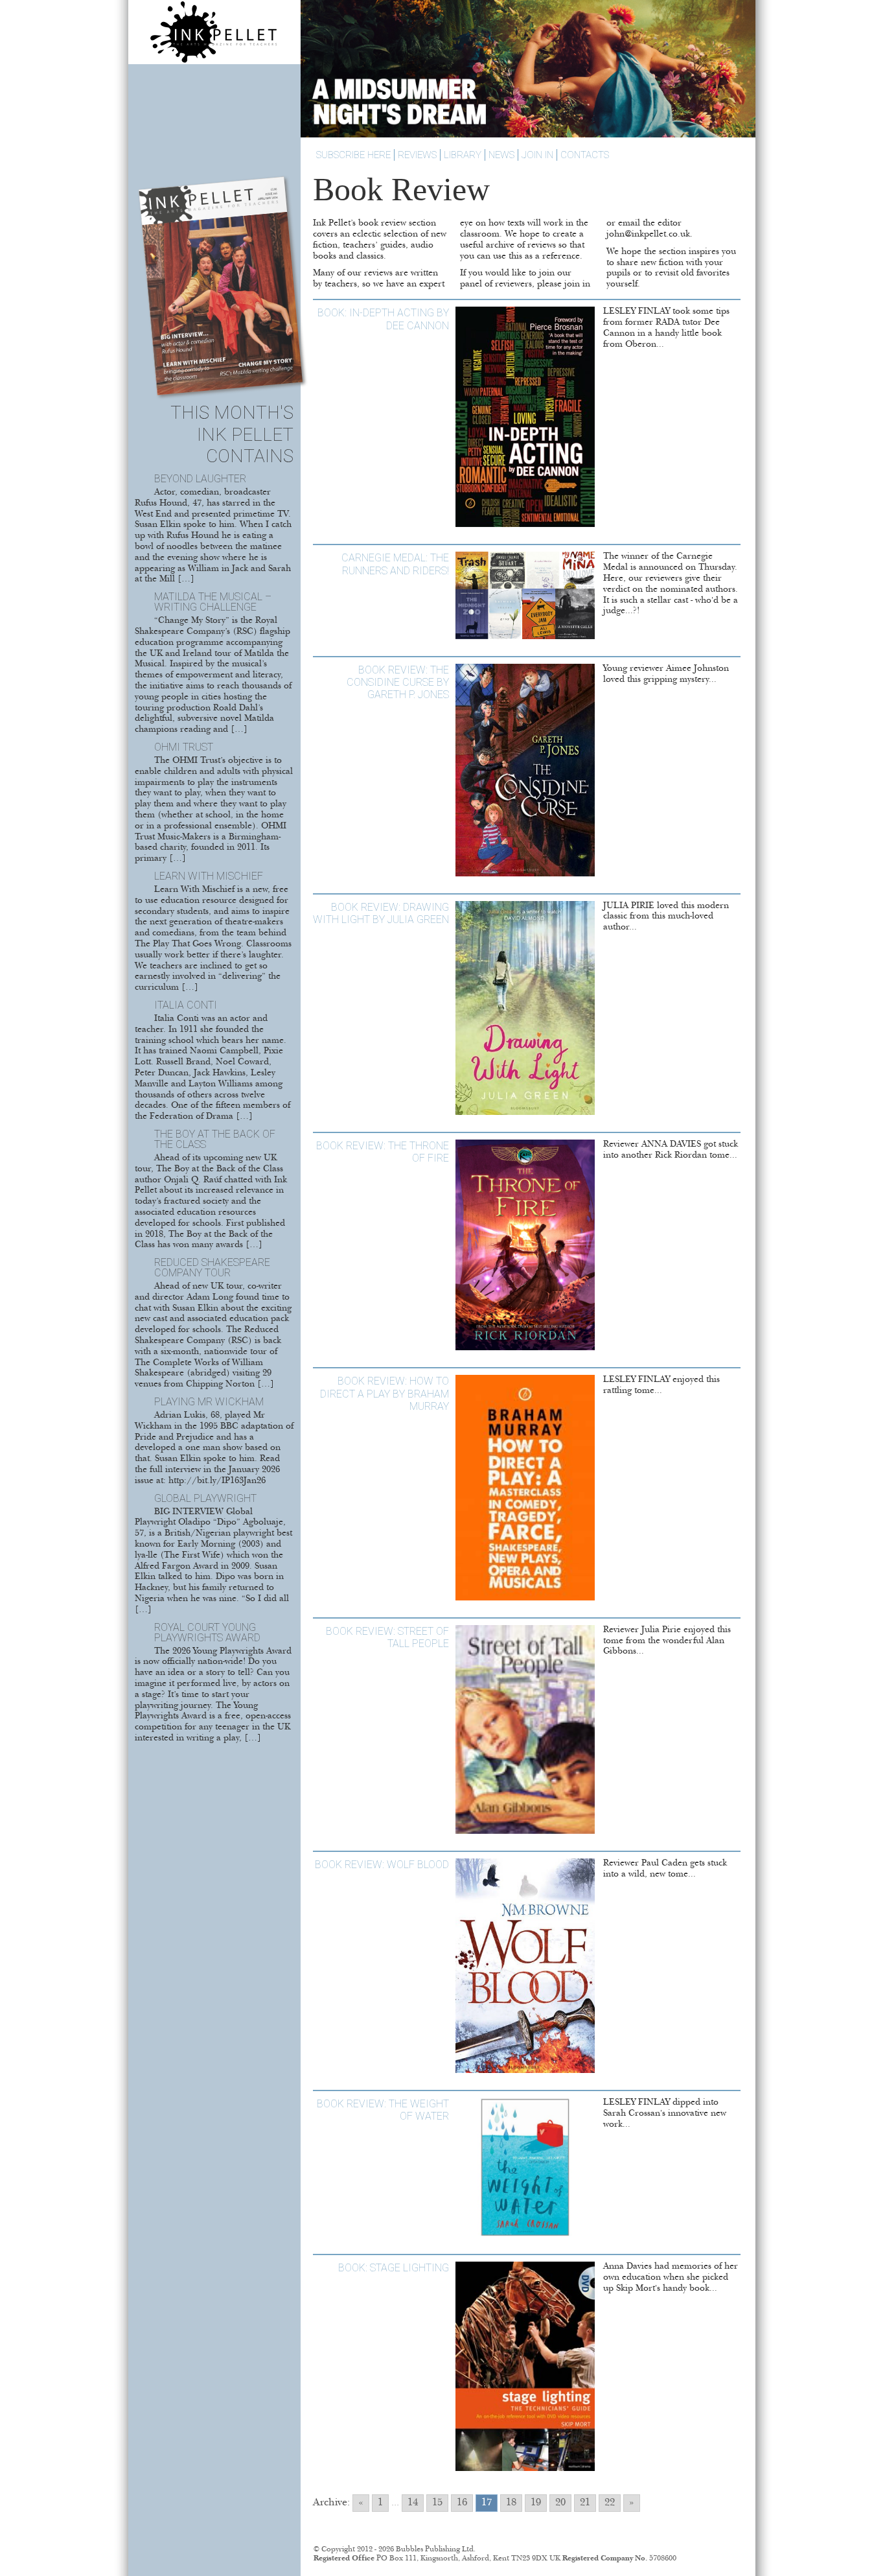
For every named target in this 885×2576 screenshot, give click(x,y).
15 (437, 2503)
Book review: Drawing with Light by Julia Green (381, 913)
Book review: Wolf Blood (382, 1865)
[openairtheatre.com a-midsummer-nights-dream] (528, 135)
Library (463, 155)
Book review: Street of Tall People (387, 1637)
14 (413, 2503)
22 (610, 2503)
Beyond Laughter (200, 479)
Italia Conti (186, 1005)
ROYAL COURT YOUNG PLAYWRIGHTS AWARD (207, 1633)
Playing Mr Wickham (209, 1402)
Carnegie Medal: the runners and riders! (395, 564)
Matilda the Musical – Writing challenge (213, 602)
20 (560, 2503)
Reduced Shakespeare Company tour (212, 1268)
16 (462, 2503)
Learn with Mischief (209, 876)
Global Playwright (205, 1498)
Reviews (417, 155)
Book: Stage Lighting (394, 2268)
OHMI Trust (184, 747)
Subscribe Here (353, 155)
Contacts (585, 155)
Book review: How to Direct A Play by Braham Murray (385, 1393)
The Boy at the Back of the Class (215, 1139)
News (501, 155)
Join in (537, 155)
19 (536, 2503)
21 (585, 2503)
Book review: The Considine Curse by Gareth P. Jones (398, 682)
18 (511, 2503)
